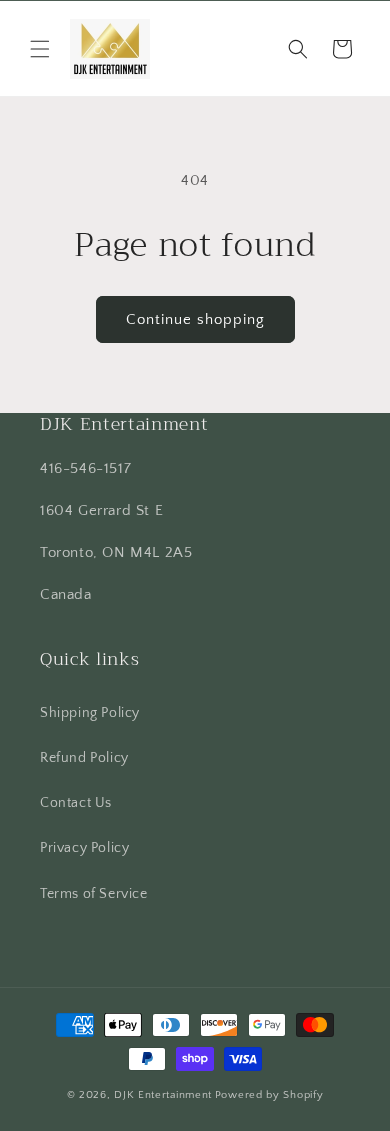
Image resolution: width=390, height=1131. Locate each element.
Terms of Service (94, 894)
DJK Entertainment (163, 1095)
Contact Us (76, 803)
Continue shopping (195, 319)
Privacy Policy (84, 848)
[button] (40, 49)
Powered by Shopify (269, 1095)
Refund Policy (84, 758)
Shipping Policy (90, 713)
